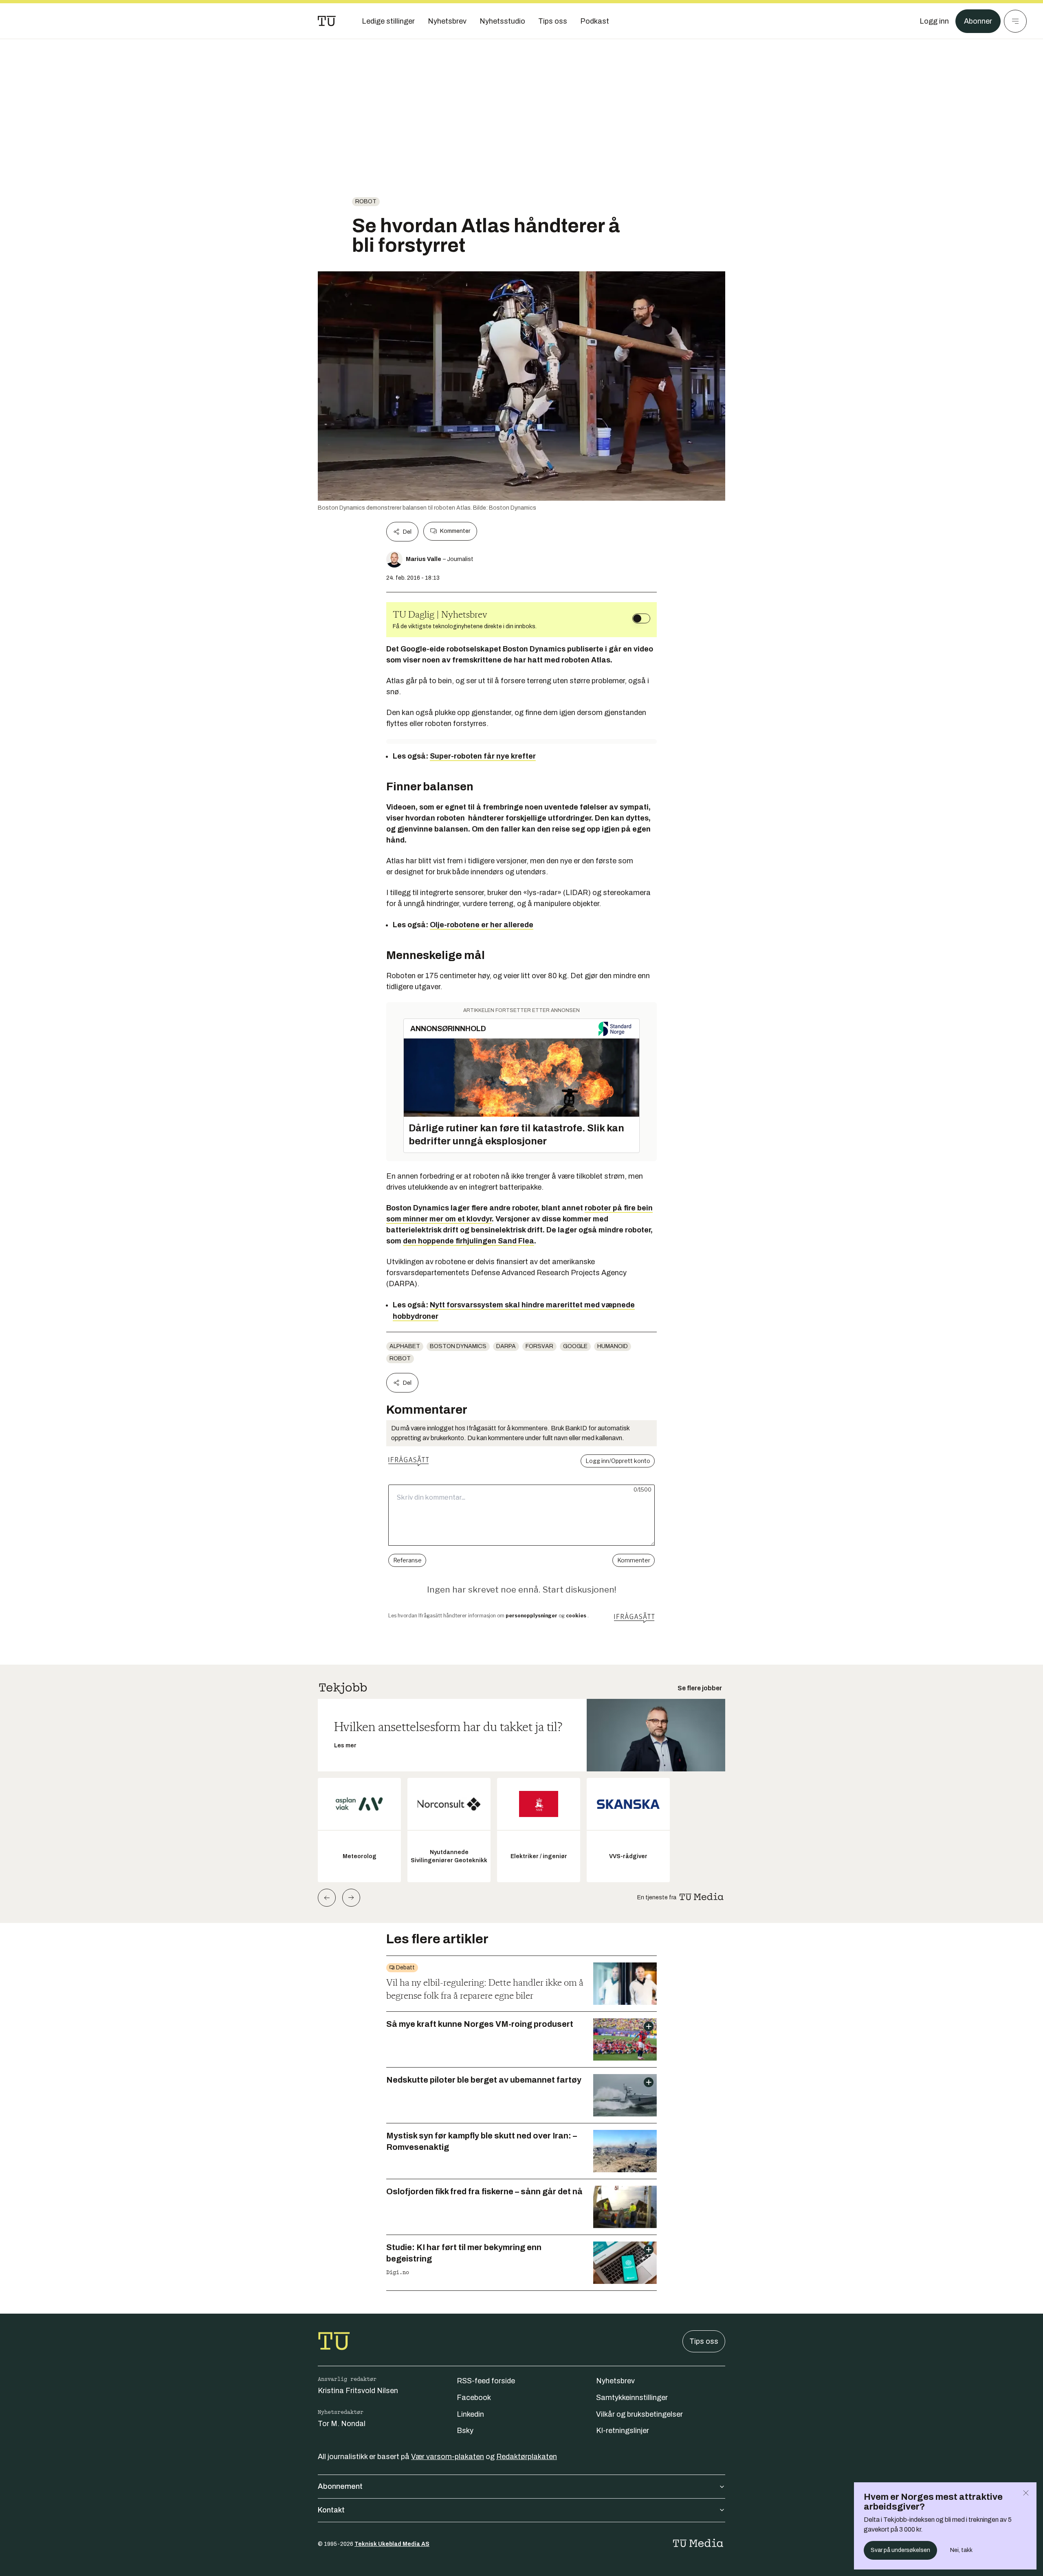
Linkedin (470, 2414)
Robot (366, 201)
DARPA (506, 1346)
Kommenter (455, 531)
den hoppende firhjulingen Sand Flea (469, 1241)
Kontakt (331, 2510)
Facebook (474, 2398)
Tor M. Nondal (342, 2424)
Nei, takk (961, 2550)
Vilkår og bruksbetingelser (639, 2414)
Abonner (978, 21)
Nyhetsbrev (615, 2381)
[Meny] (1015, 21)
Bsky (465, 2431)
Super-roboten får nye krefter (483, 756)
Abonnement (340, 2486)
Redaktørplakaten (527, 2457)
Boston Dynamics (458, 1346)
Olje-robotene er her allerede (482, 925)
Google (575, 1346)
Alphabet (405, 1346)
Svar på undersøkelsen (900, 2550)
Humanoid (613, 1346)
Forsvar (539, 1346)
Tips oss (704, 2341)
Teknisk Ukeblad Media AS (392, 2544)
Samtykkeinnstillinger (632, 2398)
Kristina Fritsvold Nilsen (358, 2391)
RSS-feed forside (486, 2381)
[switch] (641, 618)
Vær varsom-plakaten (448, 2457)
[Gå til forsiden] (327, 21)
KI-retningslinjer (623, 2431)
